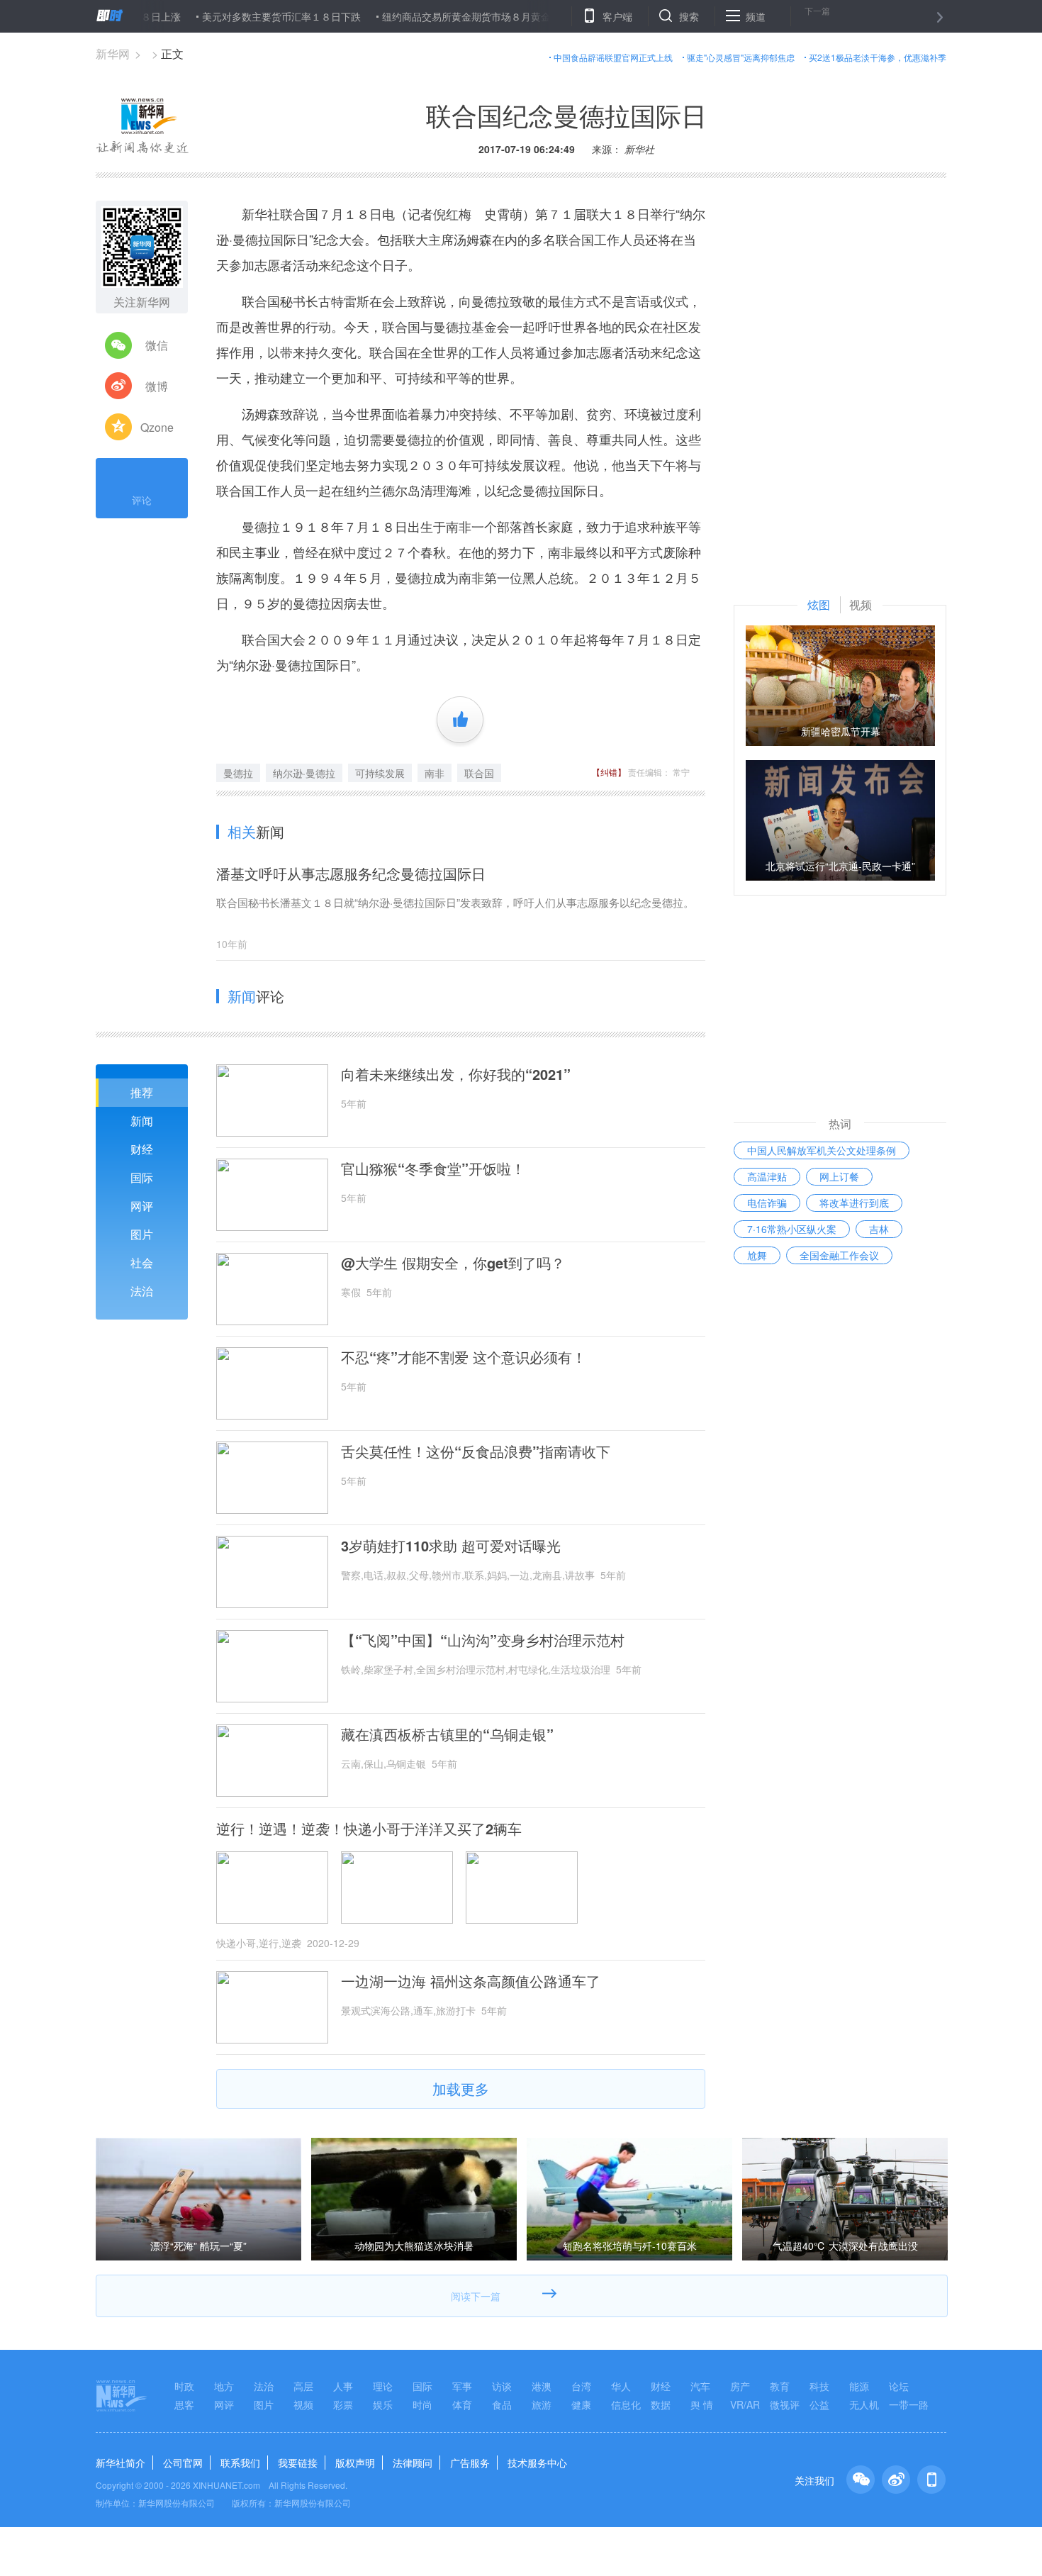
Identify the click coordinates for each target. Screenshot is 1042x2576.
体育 (462, 2404)
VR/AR (745, 2404)
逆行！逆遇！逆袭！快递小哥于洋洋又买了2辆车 (369, 1829)
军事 (462, 2386)
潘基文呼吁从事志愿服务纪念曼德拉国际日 (351, 873)
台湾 (581, 2386)
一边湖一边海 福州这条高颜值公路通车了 (471, 1981)
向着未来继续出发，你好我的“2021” (456, 1074)
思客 (184, 2404)
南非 (435, 773)
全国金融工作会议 (839, 1255)
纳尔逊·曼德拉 (304, 773)
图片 (142, 1234)
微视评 (785, 2404)
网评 (142, 1206)
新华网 (113, 54)
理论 (383, 2386)
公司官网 (183, 2463)
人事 (343, 2386)
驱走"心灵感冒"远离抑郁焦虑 (741, 57)
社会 (142, 1262)
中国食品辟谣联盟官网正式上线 (613, 57)
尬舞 (757, 1255)
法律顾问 (413, 2463)
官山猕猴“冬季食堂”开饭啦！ (433, 1169)
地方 (224, 2386)
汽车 (700, 2386)
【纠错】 (609, 772)
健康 (581, 2404)
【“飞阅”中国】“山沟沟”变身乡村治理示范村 (483, 1640)
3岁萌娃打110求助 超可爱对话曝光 (451, 1546)
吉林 (879, 1229)
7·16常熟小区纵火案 (792, 1229)
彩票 (343, 2404)
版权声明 (355, 2463)
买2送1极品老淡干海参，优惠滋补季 (878, 57)
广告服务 (470, 2463)
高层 (303, 2386)
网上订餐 (839, 1176)
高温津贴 (767, 1176)
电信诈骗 (767, 1203)
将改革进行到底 (854, 1203)
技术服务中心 (537, 2463)
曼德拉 (238, 773)
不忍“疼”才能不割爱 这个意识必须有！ (464, 1357)
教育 (780, 2386)
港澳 (542, 2386)
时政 (184, 2386)
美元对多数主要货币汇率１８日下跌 (229, 16)
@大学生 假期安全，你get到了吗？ (453, 1263)
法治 (142, 1291)
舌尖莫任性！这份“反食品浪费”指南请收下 (476, 1451)
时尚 (422, 2404)
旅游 (542, 2404)
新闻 (142, 1121)
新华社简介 (121, 2463)
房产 (740, 2386)
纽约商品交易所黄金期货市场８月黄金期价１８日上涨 (449, 16)
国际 (142, 1177)
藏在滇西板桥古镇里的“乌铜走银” (447, 1734)
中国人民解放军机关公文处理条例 (822, 1150)
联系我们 (240, 2463)
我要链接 (298, 2463)
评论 (142, 500)
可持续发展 (380, 773)
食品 (502, 2404)
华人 (621, 2386)
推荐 (142, 1092)
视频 (303, 2404)
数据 (661, 2404)
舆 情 (702, 2404)
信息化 (626, 2404)
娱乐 (383, 2404)
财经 (142, 1149)
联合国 (479, 773)
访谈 (502, 2386)
